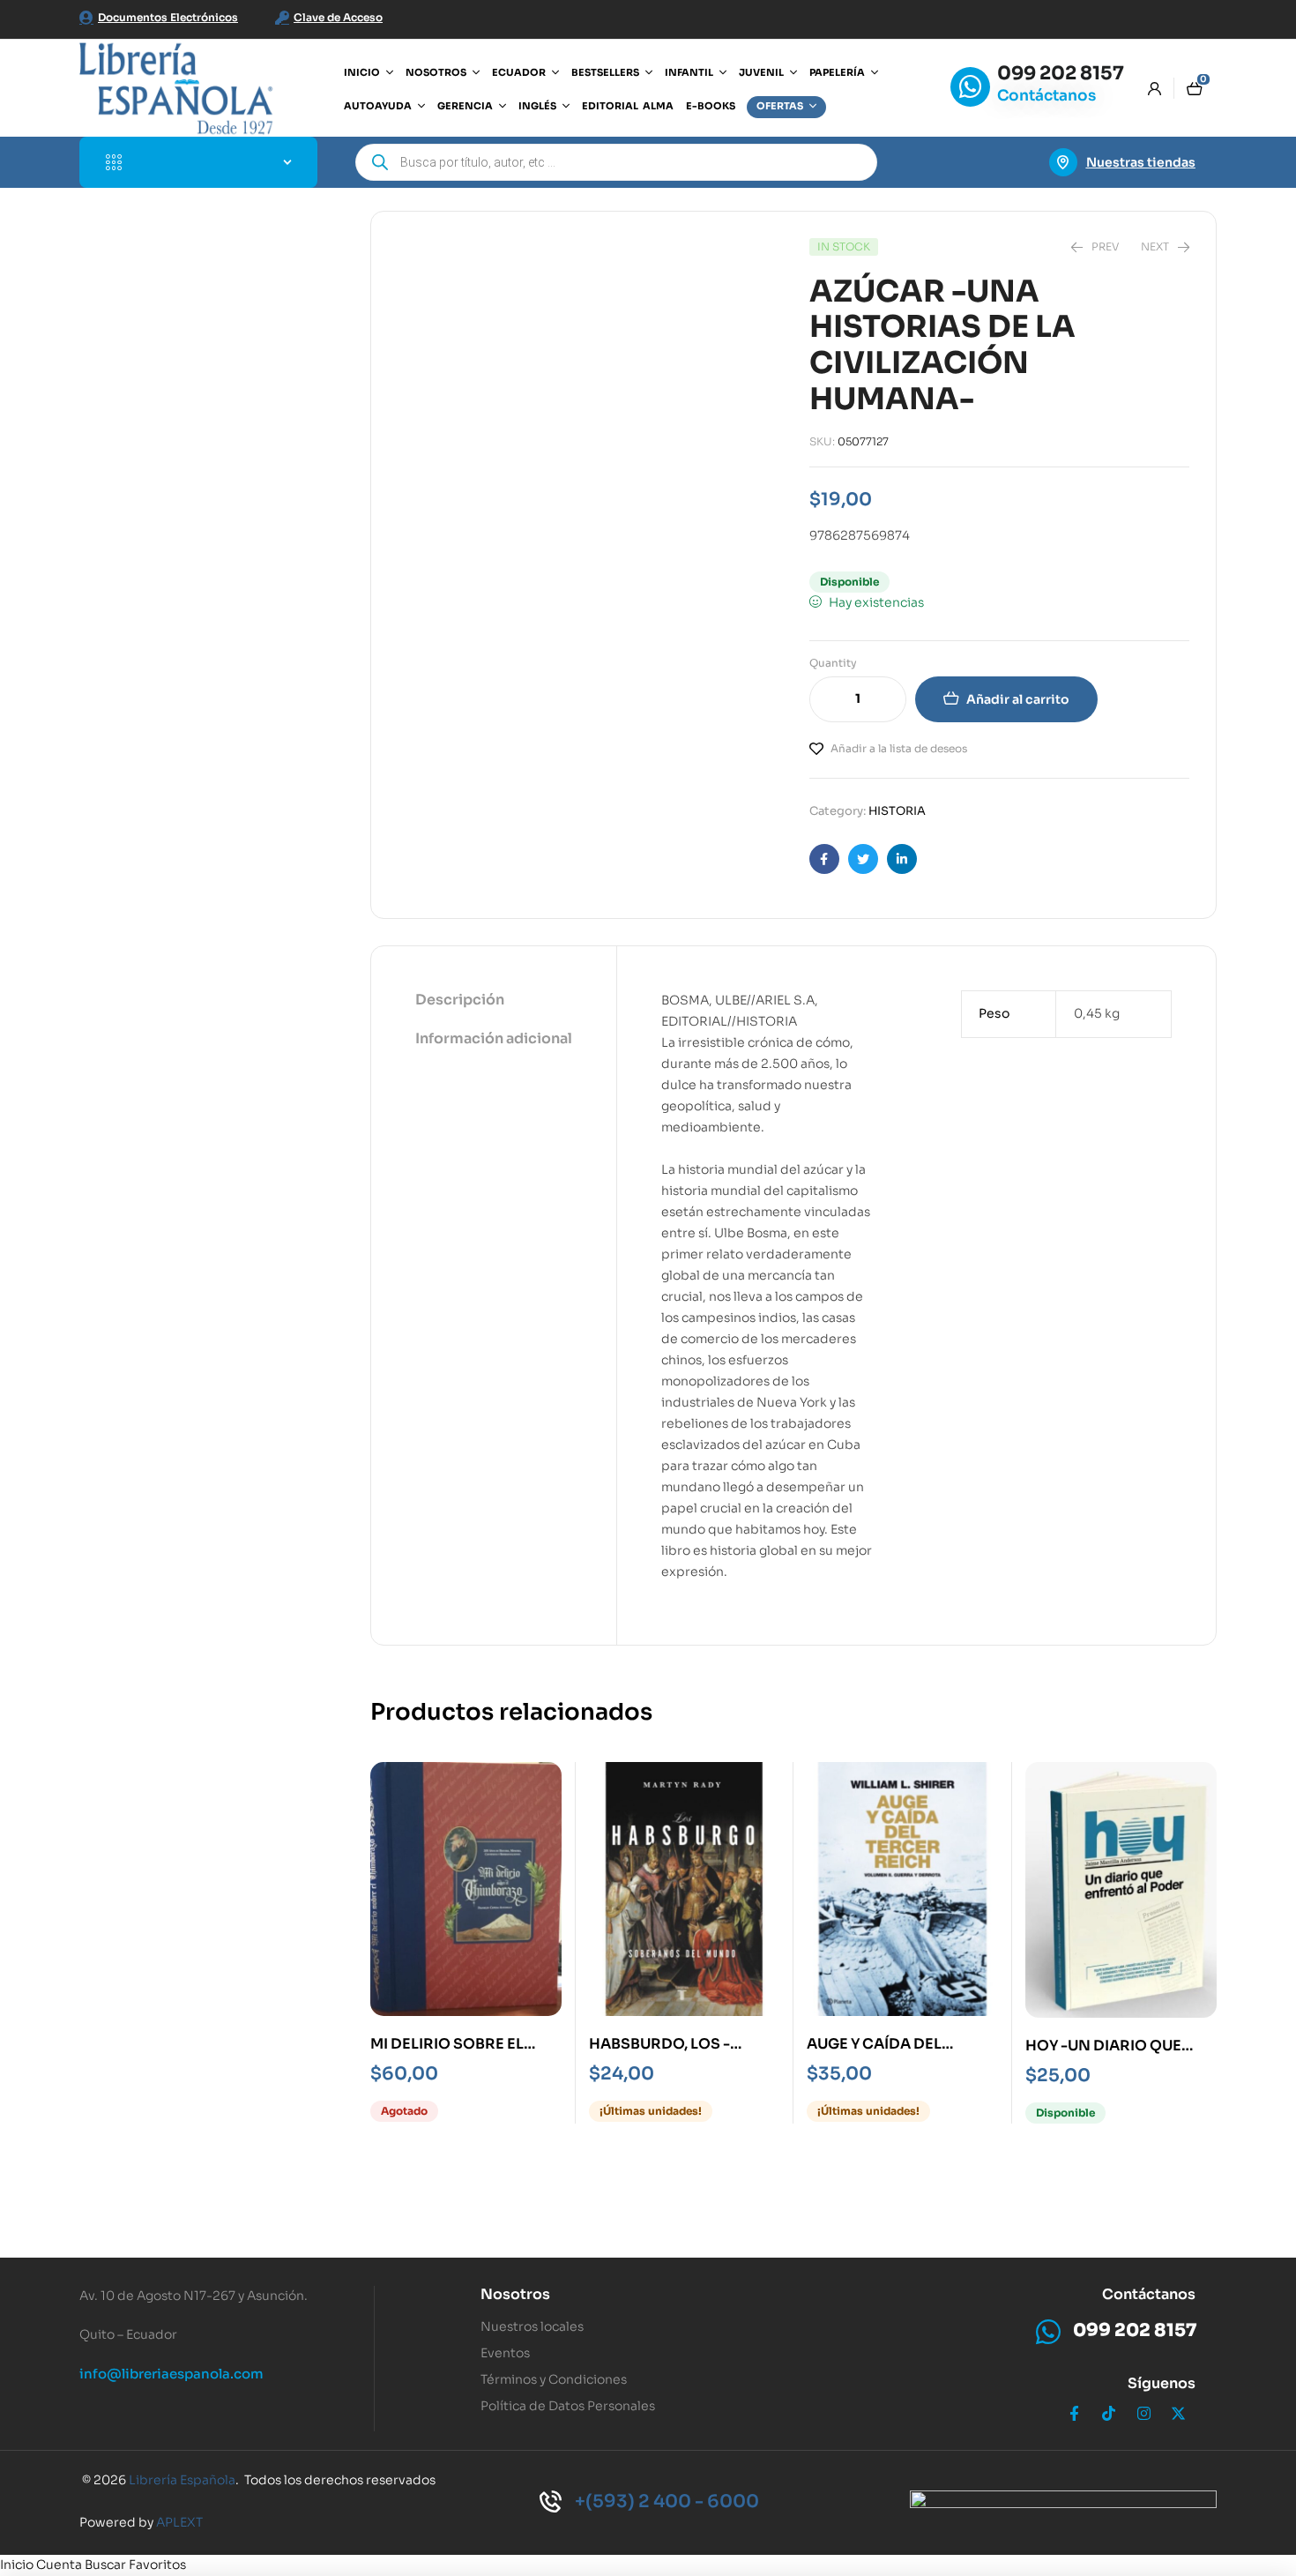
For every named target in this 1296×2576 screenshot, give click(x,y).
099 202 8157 (1061, 73)
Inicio (17, 2565)
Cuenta (59, 2565)
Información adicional (494, 1038)
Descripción (460, 1000)
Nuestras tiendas (1141, 162)
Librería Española (182, 2480)
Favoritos (157, 2565)
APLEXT (179, 2522)
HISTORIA (897, 811)
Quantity (833, 663)
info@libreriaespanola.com (171, 2374)
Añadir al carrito (1018, 699)
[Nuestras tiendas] (1063, 162)
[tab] (494, 1001)
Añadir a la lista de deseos (899, 748)
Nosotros (515, 2294)
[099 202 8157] (970, 87)
